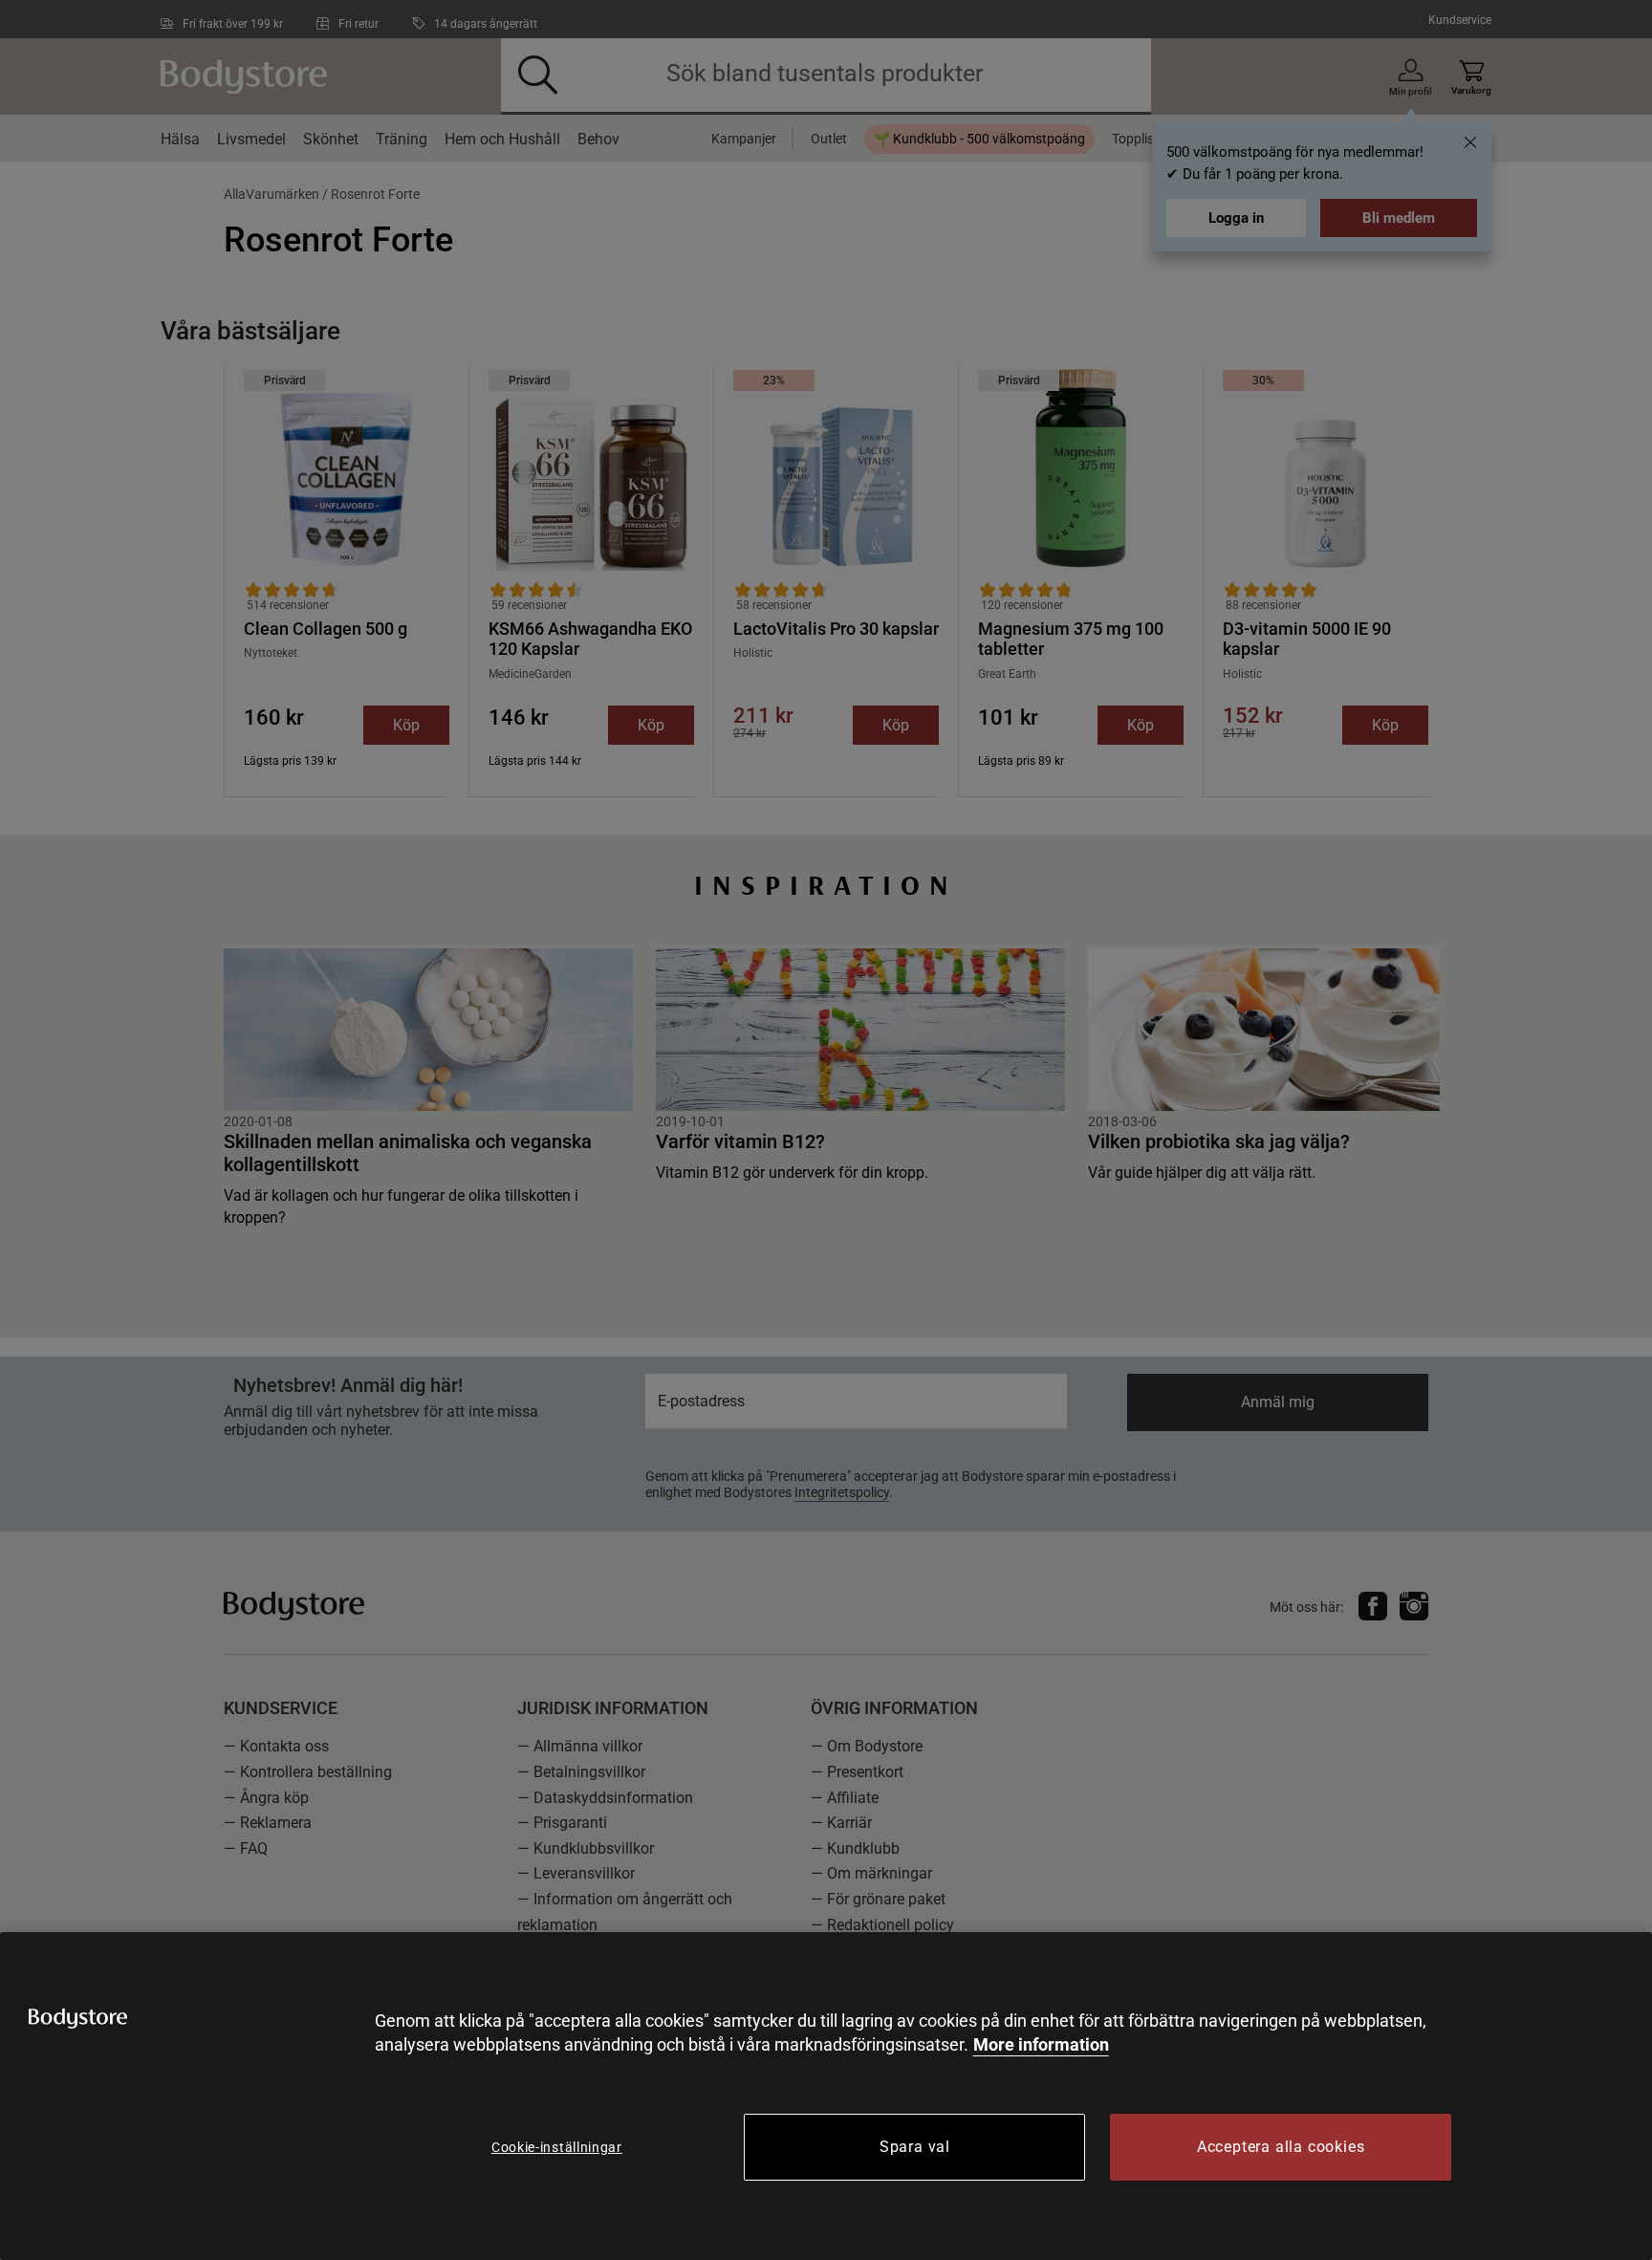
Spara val (915, 2147)
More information (1041, 2044)
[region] (826, 2096)
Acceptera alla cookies (1281, 2147)
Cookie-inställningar (557, 2147)
